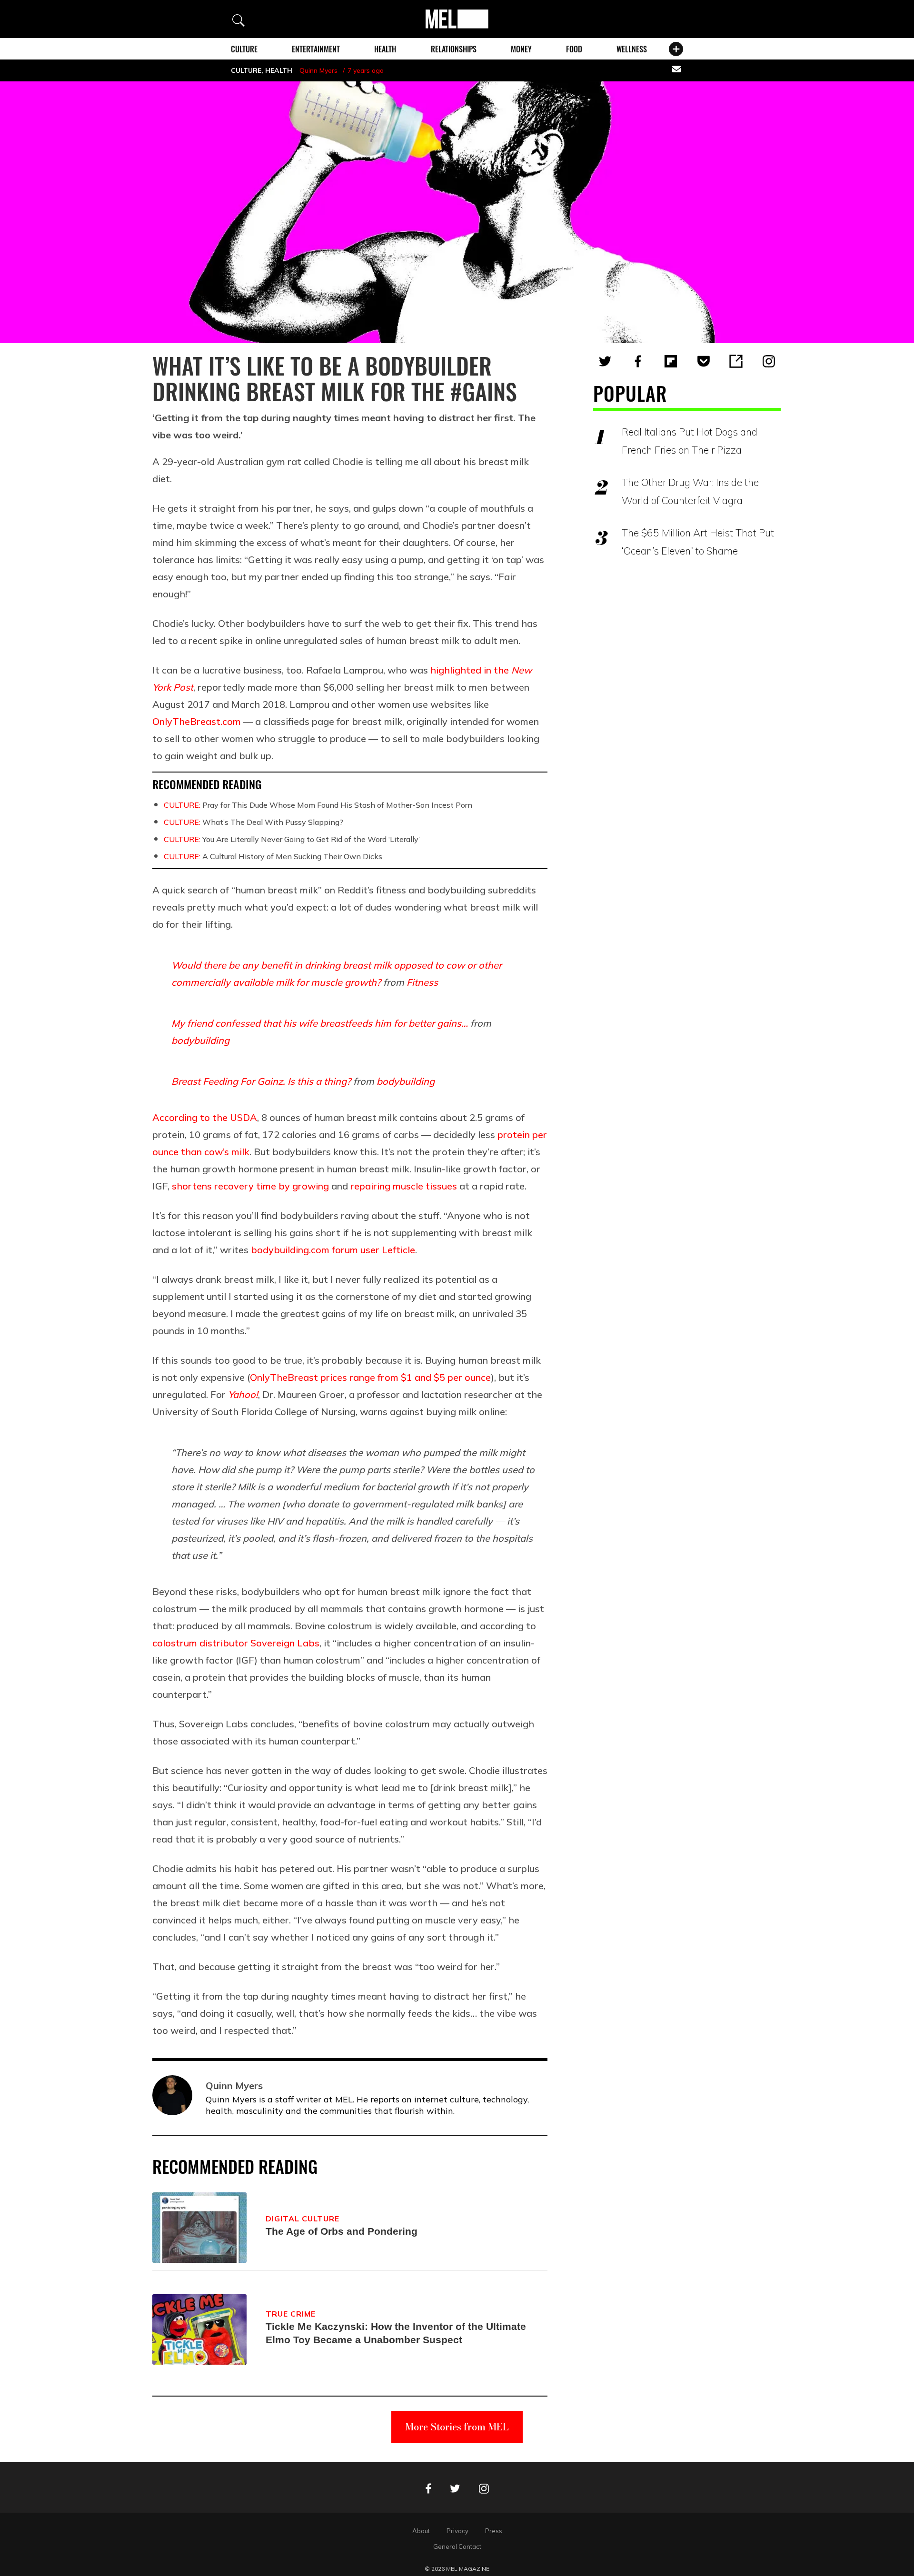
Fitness (422, 982)
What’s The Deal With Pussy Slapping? (253, 822)
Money (521, 49)
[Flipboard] (671, 361)
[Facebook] (638, 361)
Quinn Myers (318, 70)
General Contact (457, 2546)
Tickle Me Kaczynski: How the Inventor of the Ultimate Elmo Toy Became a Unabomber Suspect (396, 2333)
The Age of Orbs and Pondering (342, 2231)
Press (494, 2531)
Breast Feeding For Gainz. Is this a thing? (261, 1081)
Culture (244, 49)
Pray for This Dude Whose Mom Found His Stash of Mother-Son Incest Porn (318, 805)
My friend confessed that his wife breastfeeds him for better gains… (320, 1023)
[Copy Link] (736, 361)
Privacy (457, 2531)
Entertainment (316, 49)
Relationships (454, 49)
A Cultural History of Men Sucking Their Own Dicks (273, 856)
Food (574, 49)
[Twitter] (605, 361)
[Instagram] (769, 361)
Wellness (632, 49)
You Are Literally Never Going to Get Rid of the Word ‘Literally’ (292, 839)
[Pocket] (704, 361)
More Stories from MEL (457, 2427)
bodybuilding (200, 1040)
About (421, 2531)
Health (385, 49)
